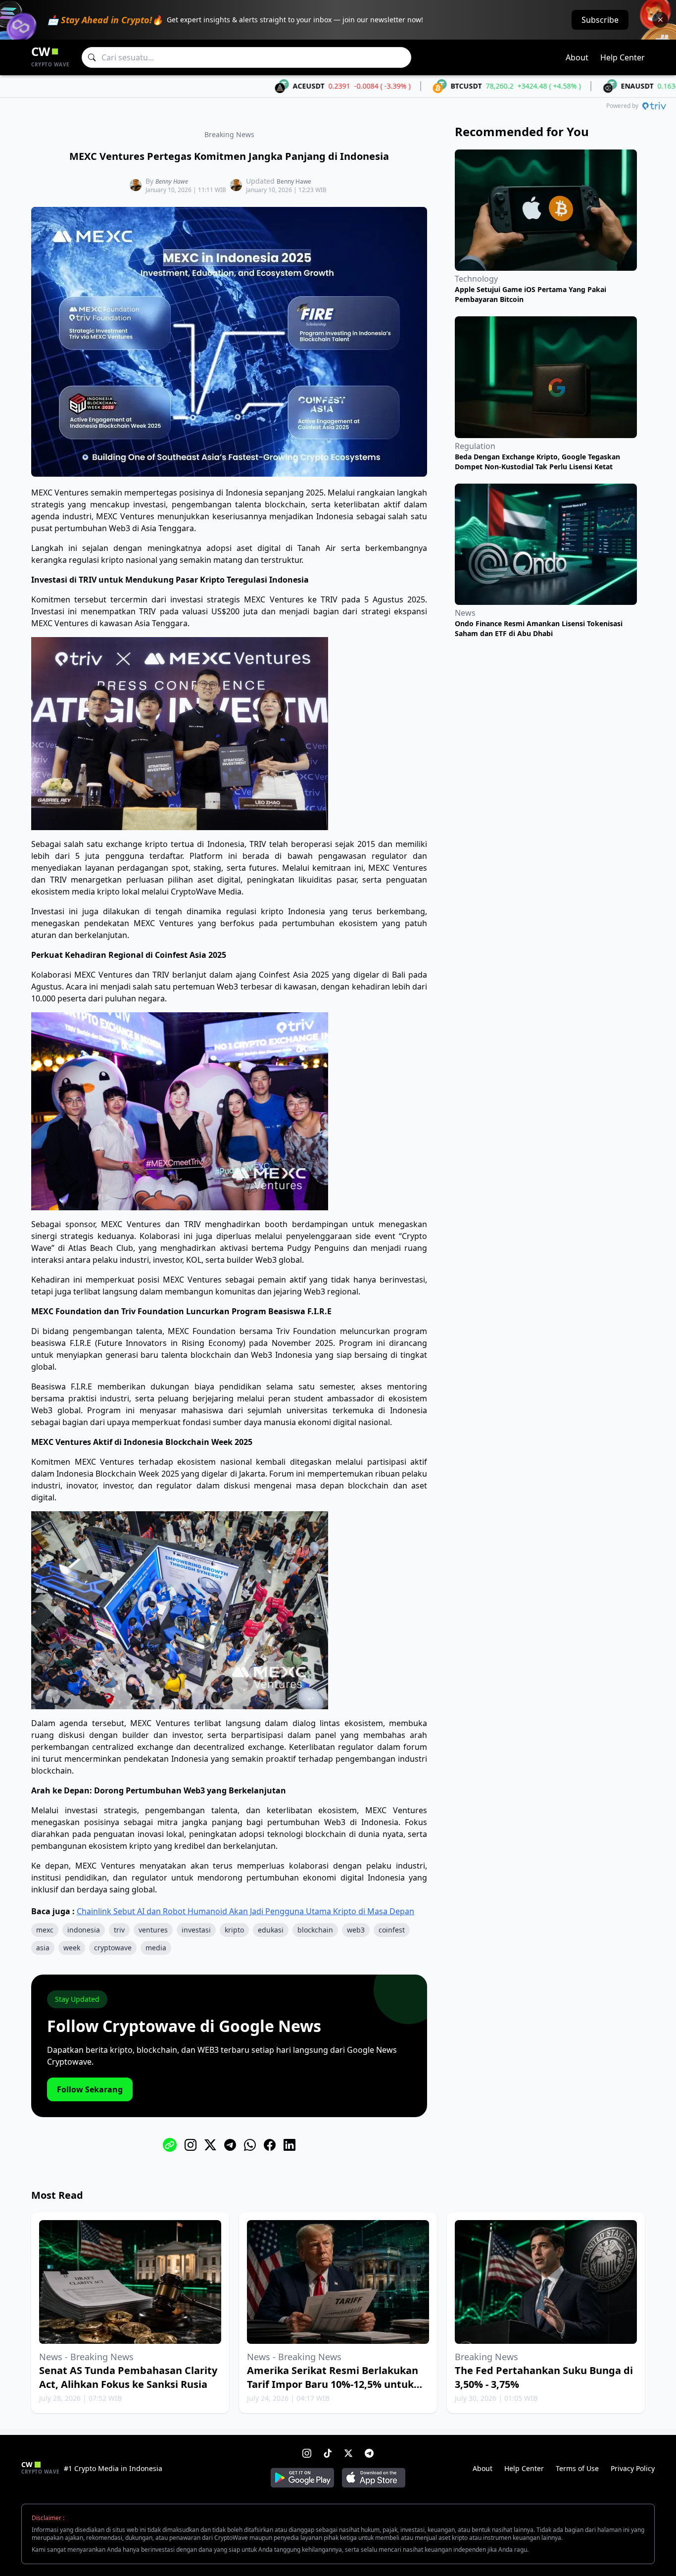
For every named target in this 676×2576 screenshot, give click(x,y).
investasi (196, 1930)
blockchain (315, 1930)
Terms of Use (577, 2468)
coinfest (392, 1930)
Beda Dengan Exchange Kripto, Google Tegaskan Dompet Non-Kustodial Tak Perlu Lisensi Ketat (537, 462)
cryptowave (113, 1948)
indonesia (84, 1930)
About (577, 57)
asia (43, 1948)
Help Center (623, 57)
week (72, 1948)
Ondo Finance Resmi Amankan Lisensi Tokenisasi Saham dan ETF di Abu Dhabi (539, 628)
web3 (356, 1930)
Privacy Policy (633, 2468)
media (156, 1948)
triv (119, 1930)
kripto (234, 1930)
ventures (153, 1930)
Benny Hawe (172, 181)
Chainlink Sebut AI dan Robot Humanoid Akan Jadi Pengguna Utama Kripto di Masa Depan (245, 1911)
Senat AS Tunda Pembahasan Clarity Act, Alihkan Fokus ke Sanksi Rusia (128, 2377)
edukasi (271, 1930)
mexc (45, 1930)
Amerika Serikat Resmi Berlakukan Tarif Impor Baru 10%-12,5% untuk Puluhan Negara (333, 2384)
